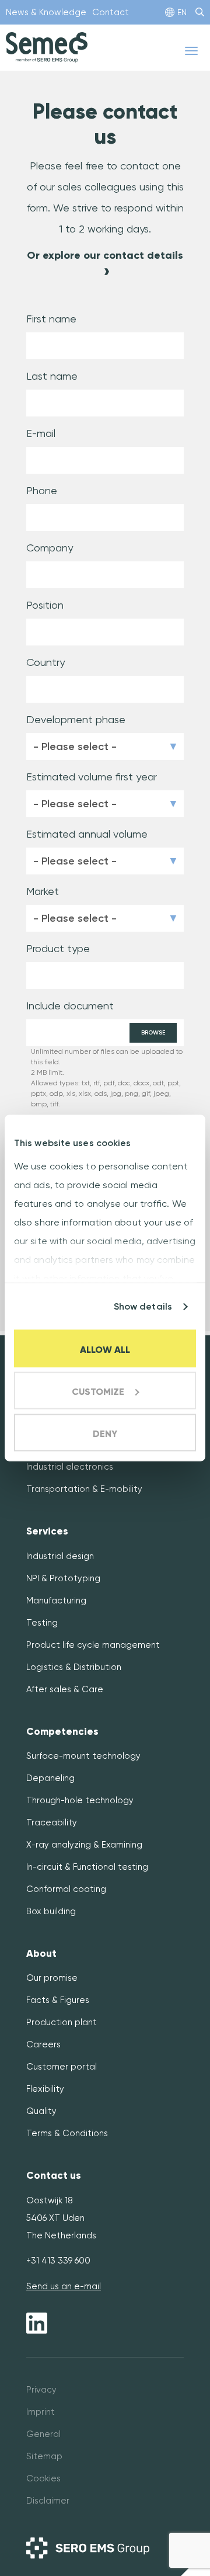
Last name (52, 376)
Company (50, 548)
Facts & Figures (58, 2000)
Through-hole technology (80, 1800)
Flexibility (45, 2089)
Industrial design (60, 1556)
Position (45, 605)
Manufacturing (56, 1601)
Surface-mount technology (83, 1756)
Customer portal (62, 2067)
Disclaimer (48, 2501)
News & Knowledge (46, 12)
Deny (105, 1434)
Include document (70, 1006)
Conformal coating (66, 1889)
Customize (98, 1392)
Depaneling (50, 1778)
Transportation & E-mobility (84, 1489)
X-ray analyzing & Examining (84, 1845)
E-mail (41, 433)
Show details (143, 1306)
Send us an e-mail (64, 2286)
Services (47, 1531)
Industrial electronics (70, 1467)
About (41, 1954)
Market (43, 891)
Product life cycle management (93, 1645)
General (43, 2434)
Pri (31, 2390)
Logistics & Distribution (74, 1667)
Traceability (52, 1822)
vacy (46, 2390)
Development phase (76, 719)
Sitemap (44, 2456)
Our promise (52, 1978)
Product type (58, 948)
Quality (41, 2111)
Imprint (41, 2412)
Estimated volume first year (92, 777)
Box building (51, 1911)
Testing (42, 1623)
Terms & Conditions (67, 2133)
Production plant (62, 2022)
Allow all (105, 1350)
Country (45, 662)
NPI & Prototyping (63, 1578)
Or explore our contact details (105, 255)
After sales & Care (65, 1689)
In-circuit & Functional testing (87, 1867)
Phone (42, 490)
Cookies (43, 2478)
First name (51, 319)
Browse (153, 1033)
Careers (43, 2044)
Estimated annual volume (87, 834)
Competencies (62, 1732)
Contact (111, 12)
